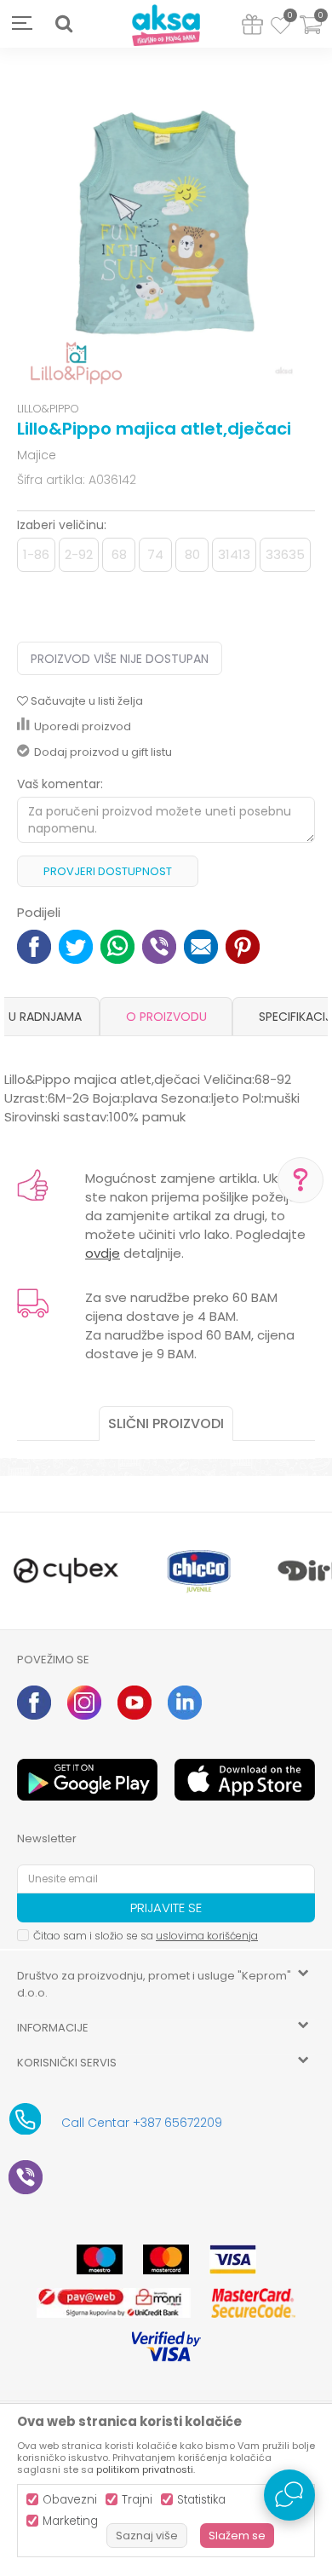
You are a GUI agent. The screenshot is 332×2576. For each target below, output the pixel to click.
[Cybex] (66, 1571)
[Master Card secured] (253, 2303)
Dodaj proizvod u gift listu (103, 752)
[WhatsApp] (117, 945)
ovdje (103, 1253)
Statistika (201, 2500)
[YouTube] (135, 1703)
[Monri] (114, 2303)
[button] (64, 24)
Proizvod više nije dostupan (120, 659)
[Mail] (201, 945)
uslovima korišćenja (207, 1936)
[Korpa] (311, 35)
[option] (166, 227)
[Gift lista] (252, 28)
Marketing (70, 2521)
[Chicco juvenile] (199, 1571)
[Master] (166, 2259)
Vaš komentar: (60, 784)
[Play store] (87, 1780)
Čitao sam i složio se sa (146, 1936)
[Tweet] (76, 945)
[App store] (245, 1780)
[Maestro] (100, 2259)
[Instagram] (84, 1703)
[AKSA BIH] (166, 26)
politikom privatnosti (145, 2469)
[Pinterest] (243, 945)
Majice (37, 455)
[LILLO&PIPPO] (76, 363)
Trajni (137, 2500)
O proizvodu (166, 1017)
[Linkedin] (185, 1703)
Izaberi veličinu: (62, 525)
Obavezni (70, 2500)
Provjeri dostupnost (108, 871)
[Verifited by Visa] (166, 2346)
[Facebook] (34, 945)
